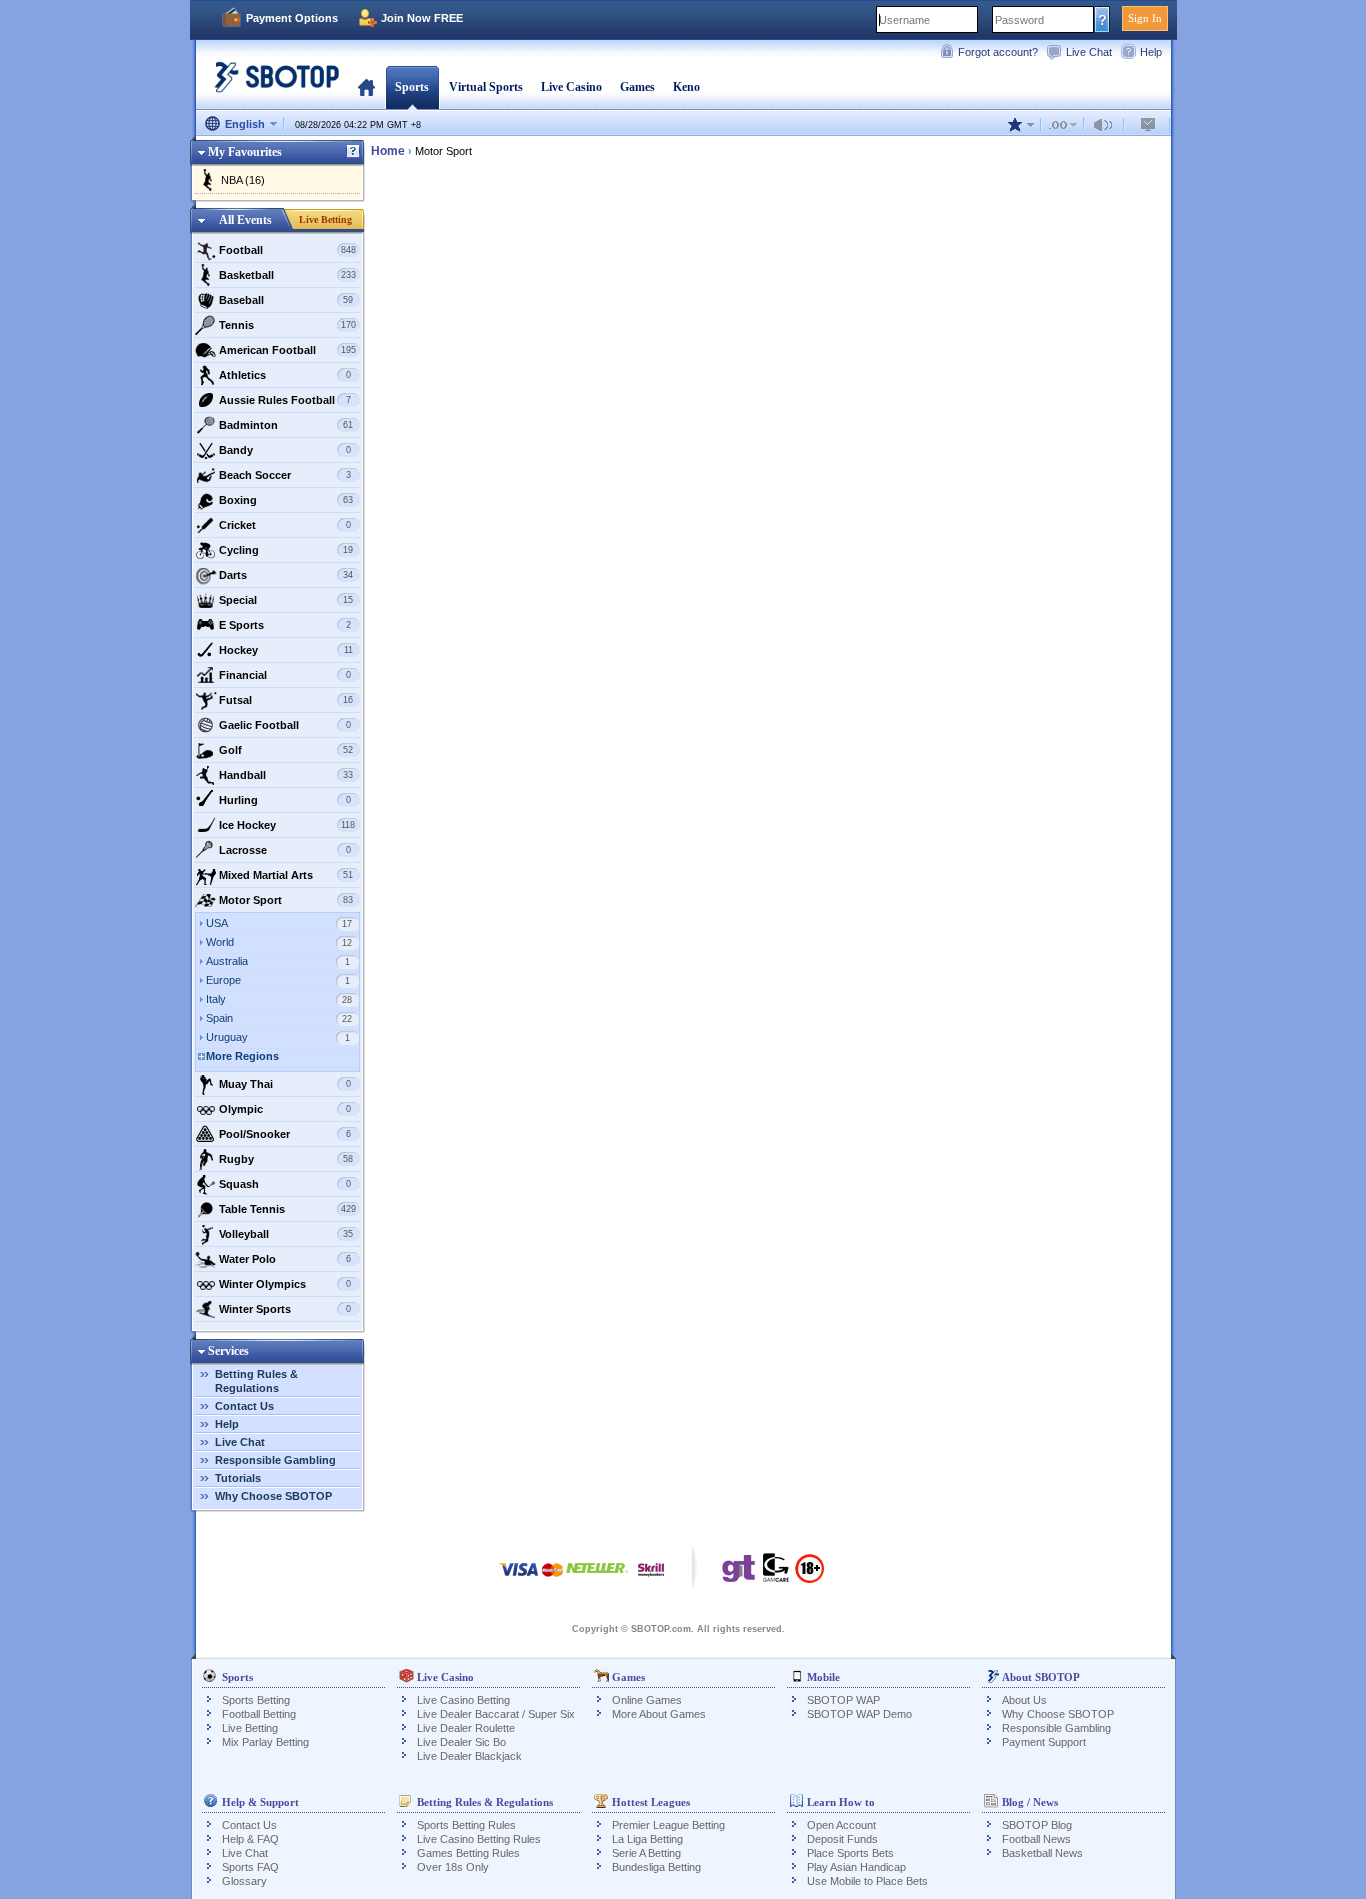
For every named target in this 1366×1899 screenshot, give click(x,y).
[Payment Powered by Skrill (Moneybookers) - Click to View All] (651, 1579)
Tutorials (238, 1478)
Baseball (286, 300)
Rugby (286, 1159)
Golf (286, 750)
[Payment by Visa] (519, 1579)
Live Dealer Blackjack (469, 1756)
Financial (285, 675)
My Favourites (245, 152)
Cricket (285, 525)
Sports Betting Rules (466, 1825)
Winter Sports (285, 1309)
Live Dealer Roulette (466, 1728)
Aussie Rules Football (285, 400)
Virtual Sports (486, 87)
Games (637, 87)
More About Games (659, 1714)
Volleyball (286, 1234)
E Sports (285, 625)
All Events (245, 220)
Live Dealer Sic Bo (461, 1742)
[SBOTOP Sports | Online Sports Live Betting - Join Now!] (271, 84)
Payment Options (292, 18)
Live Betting (325, 219)
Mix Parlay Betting (265, 1742)
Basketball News (1042, 1853)
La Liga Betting (647, 1839)
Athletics (285, 375)
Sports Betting (256, 1700)
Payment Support (1044, 1742)
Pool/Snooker (285, 1134)
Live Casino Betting (463, 1700)
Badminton (286, 425)
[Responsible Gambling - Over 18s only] (809, 1575)
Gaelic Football (285, 725)
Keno (686, 87)
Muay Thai (285, 1084)
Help (1151, 52)
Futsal (286, 700)
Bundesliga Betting (656, 1867)
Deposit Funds (842, 1839)
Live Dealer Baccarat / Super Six (496, 1714)
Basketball (287, 275)
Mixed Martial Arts (286, 875)
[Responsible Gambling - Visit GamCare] (776, 1573)
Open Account (841, 1825)
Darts (286, 575)
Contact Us (244, 1406)
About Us (1024, 1700)
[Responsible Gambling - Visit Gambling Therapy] (739, 1573)
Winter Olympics (285, 1284)
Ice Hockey (287, 825)
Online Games (647, 1700)
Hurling (285, 800)
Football (287, 250)
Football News (1036, 1839)
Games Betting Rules (468, 1853)
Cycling (286, 550)
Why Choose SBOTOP (273, 1496)
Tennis (287, 325)
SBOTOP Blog (1037, 1825)
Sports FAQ (250, 1867)
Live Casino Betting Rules (479, 1839)
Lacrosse (285, 850)
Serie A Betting (646, 1853)
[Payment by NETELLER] (597, 1579)
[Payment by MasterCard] (552, 1579)
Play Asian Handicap (856, 1867)
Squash (285, 1184)
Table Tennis (287, 1209)
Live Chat (1089, 52)
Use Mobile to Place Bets (867, 1881)
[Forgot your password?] (1102, 19)
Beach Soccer (285, 475)
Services (228, 1351)
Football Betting (259, 1714)
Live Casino (571, 87)
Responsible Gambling (275, 1460)
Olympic (285, 1109)
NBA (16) (243, 180)
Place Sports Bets (850, 1853)
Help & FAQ (250, 1839)
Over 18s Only (453, 1867)
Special (286, 600)
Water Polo (285, 1259)
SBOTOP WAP (843, 1700)
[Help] (353, 152)
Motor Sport (286, 900)
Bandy (285, 450)
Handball (286, 775)
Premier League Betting (668, 1825)
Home (366, 87)
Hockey (286, 650)
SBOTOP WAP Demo (859, 1714)
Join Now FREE (422, 18)
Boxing (286, 500)
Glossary (244, 1881)
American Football (287, 350)
